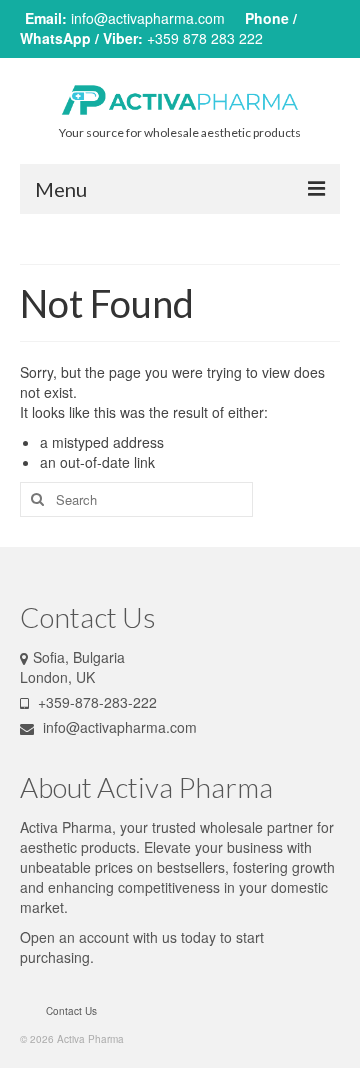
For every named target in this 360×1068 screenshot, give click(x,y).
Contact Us (71, 1011)
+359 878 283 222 (205, 38)
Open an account (74, 937)
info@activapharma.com (148, 18)
